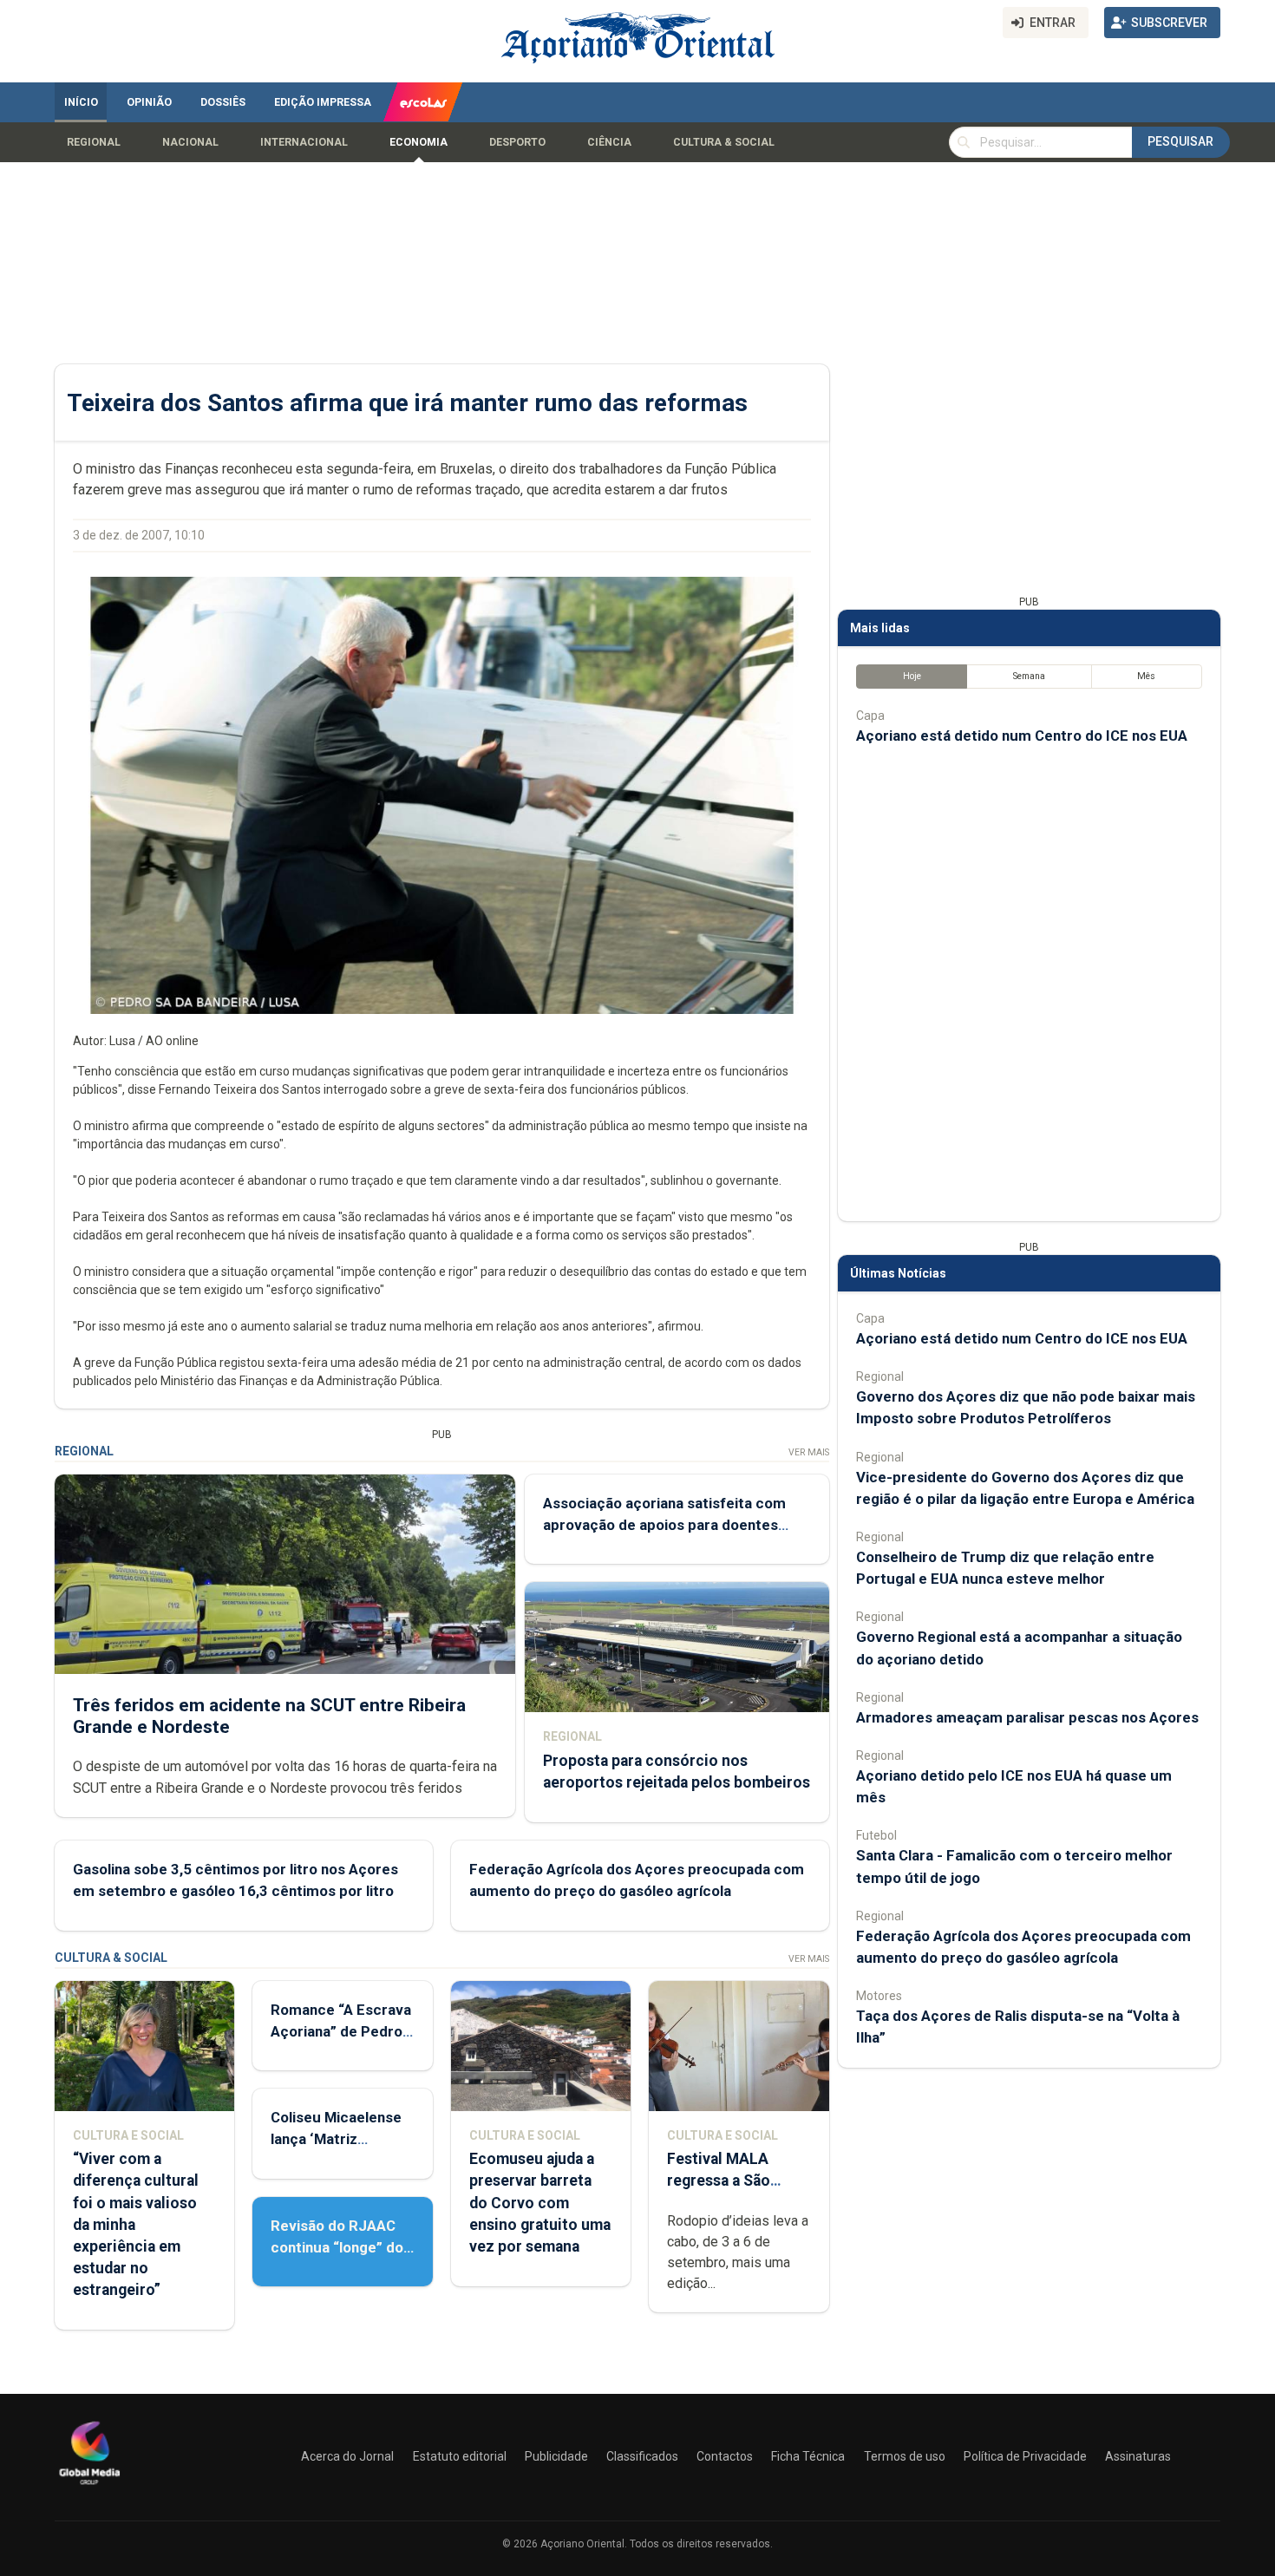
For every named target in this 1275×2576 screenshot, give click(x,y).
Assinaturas (1138, 2456)
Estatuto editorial (460, 2456)
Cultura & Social (724, 142)
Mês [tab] (1146, 676)
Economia (418, 142)
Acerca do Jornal (347, 2456)
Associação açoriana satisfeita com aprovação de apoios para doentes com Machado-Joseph (664, 1525)
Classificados (642, 2456)
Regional (94, 142)
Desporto (517, 142)
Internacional (304, 142)
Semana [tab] (1029, 676)
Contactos (725, 2456)
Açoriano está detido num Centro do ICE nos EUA (1022, 736)
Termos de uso (905, 2456)
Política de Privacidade (1025, 2456)
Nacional (190, 142)
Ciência (609, 142)
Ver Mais (809, 1452)
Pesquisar (1180, 141)
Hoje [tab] (912, 676)
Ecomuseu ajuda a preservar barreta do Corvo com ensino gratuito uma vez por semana (540, 2203)
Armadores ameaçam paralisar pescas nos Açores (1027, 1717)
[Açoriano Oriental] (89, 2487)
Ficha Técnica (808, 2456)
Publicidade (556, 2456)
